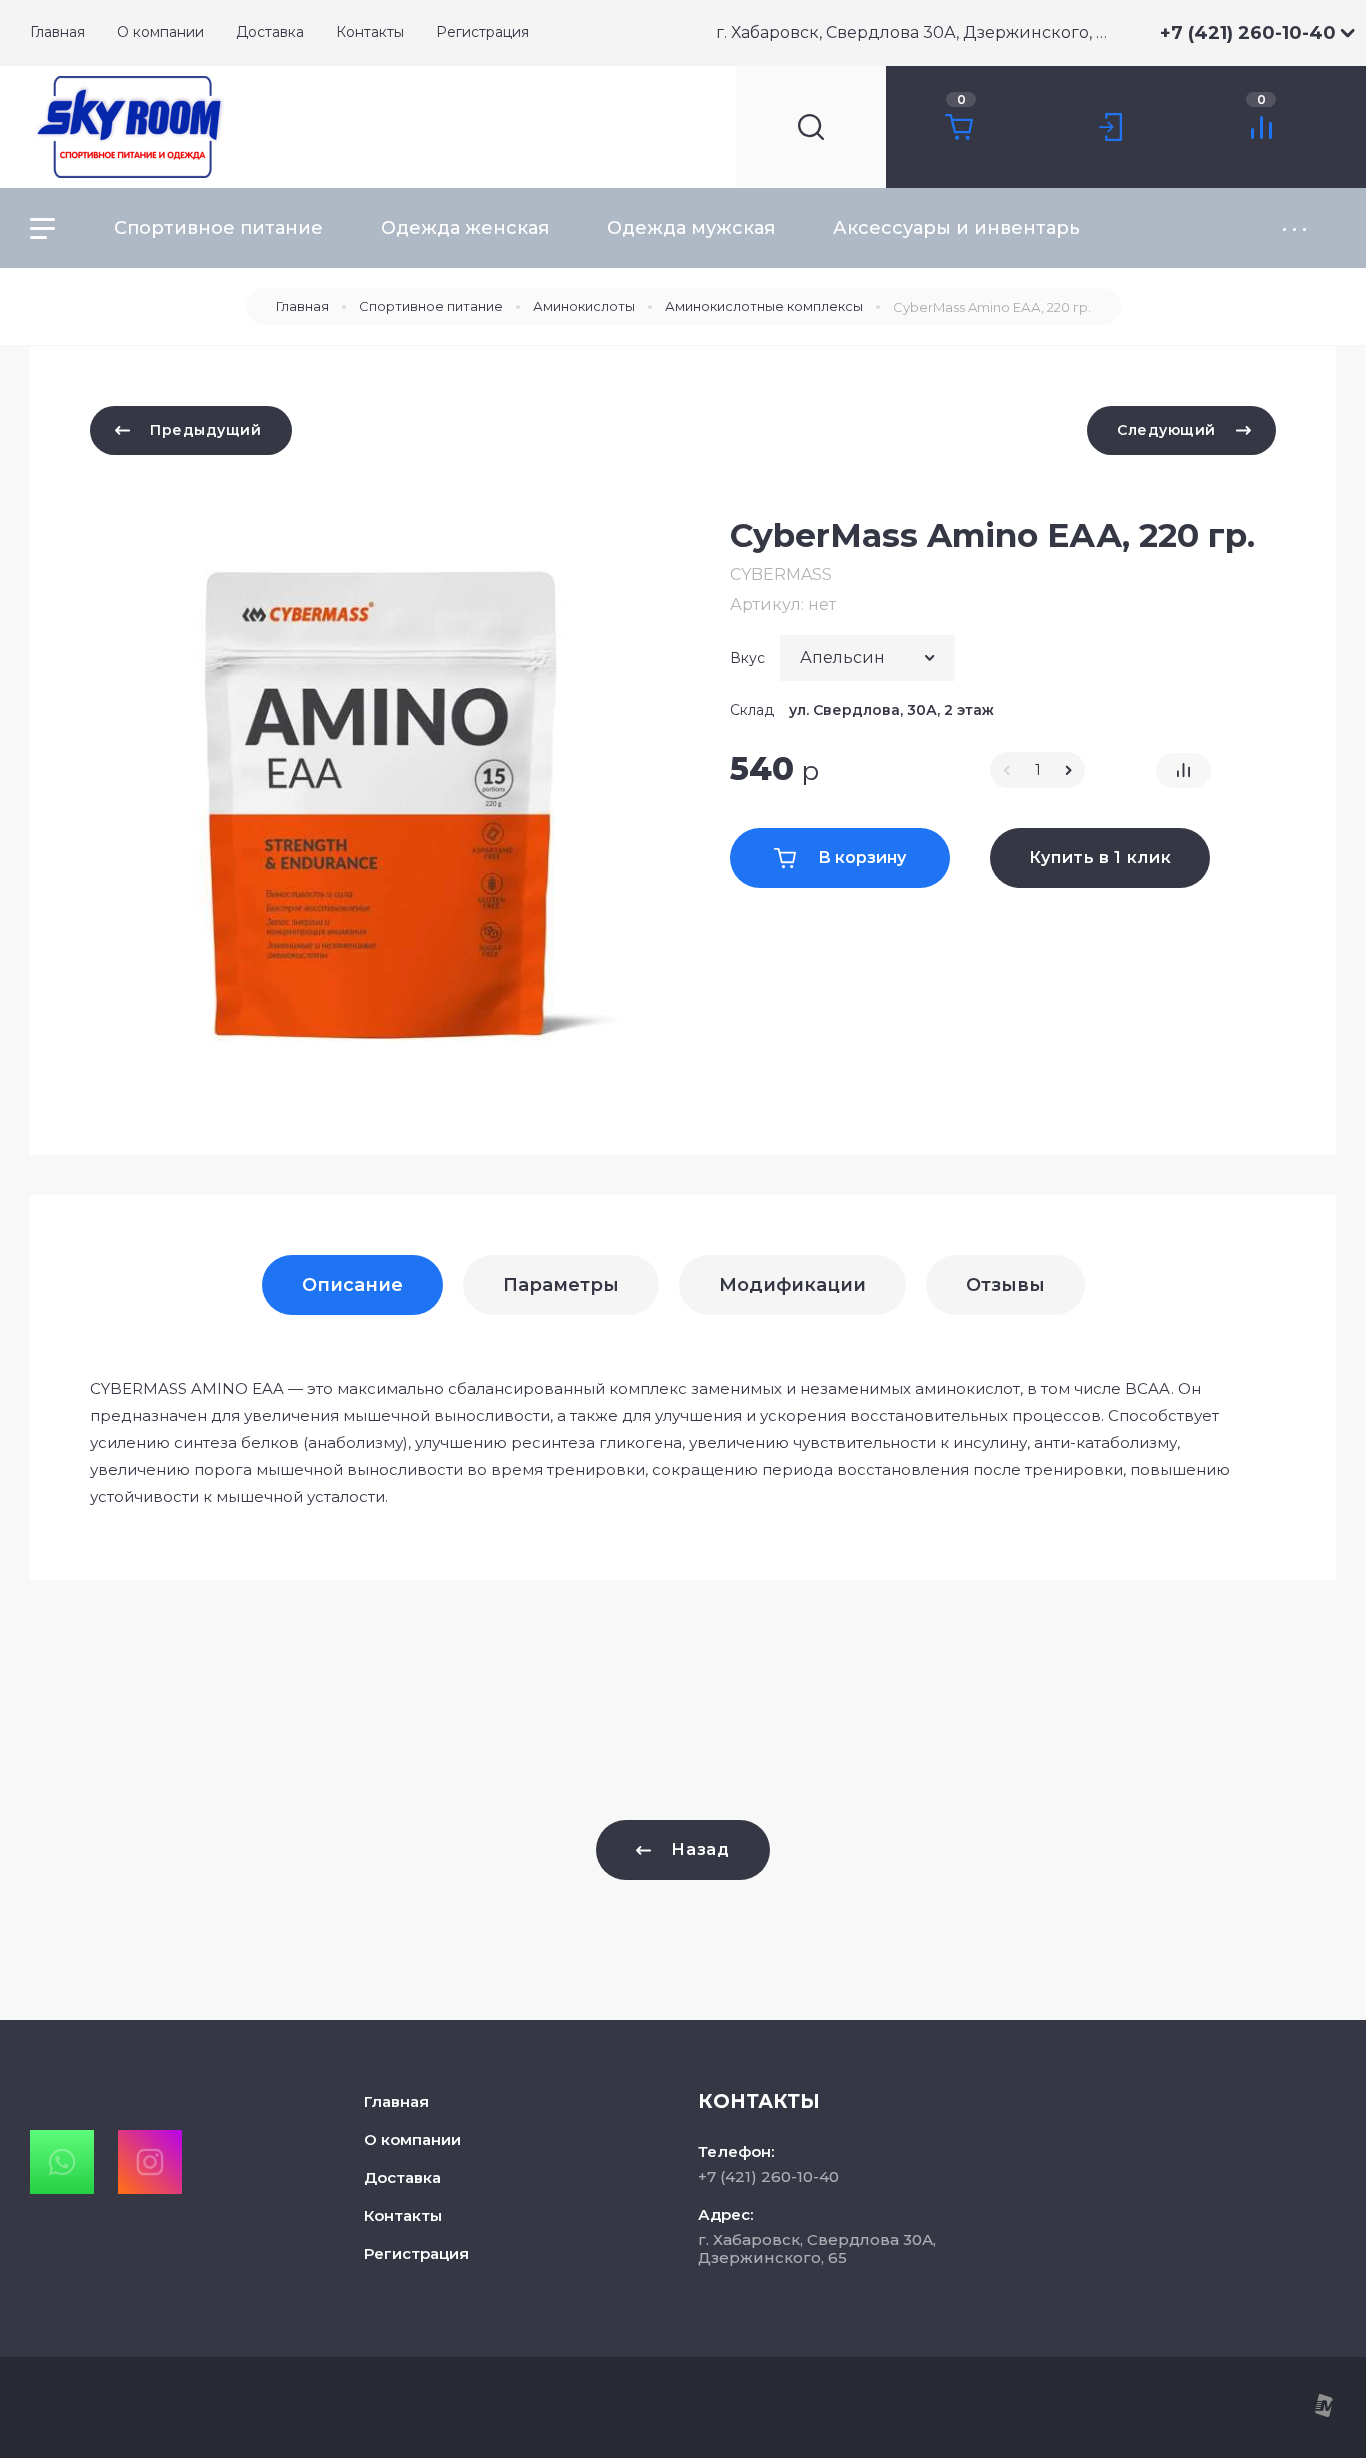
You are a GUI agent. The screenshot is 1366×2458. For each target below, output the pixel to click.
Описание (352, 1285)
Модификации (792, 1285)
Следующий (1166, 430)
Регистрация (416, 2253)
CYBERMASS (781, 574)
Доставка (402, 2177)
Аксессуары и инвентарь (956, 228)
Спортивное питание (218, 228)
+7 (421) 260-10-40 (1248, 33)
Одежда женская (465, 228)
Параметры (561, 1285)
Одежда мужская (691, 228)
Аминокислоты (584, 306)
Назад (700, 1849)
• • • (1294, 228)
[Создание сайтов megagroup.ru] (1323, 2412)
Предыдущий (206, 430)
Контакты (403, 2215)
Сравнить (1183, 770)
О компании (412, 2139)
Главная (302, 306)
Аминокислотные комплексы (764, 306)
